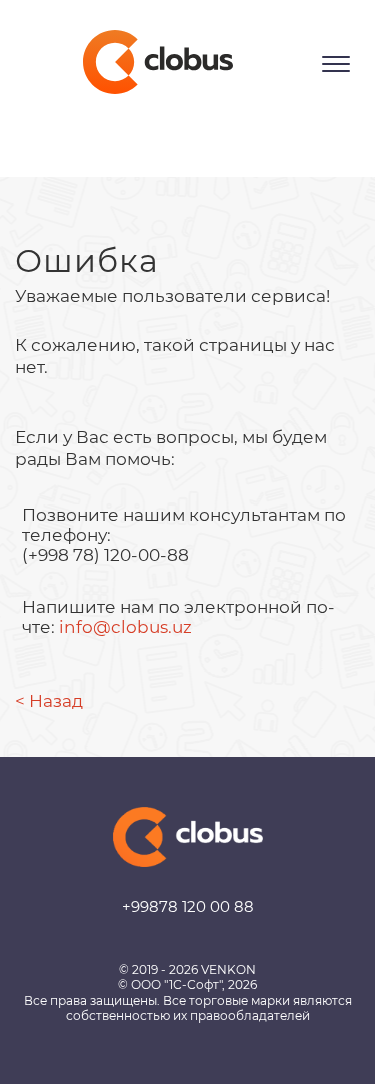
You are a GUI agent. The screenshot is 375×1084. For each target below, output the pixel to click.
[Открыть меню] (336, 64)
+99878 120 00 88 (188, 906)
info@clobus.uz (125, 627)
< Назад (49, 701)
